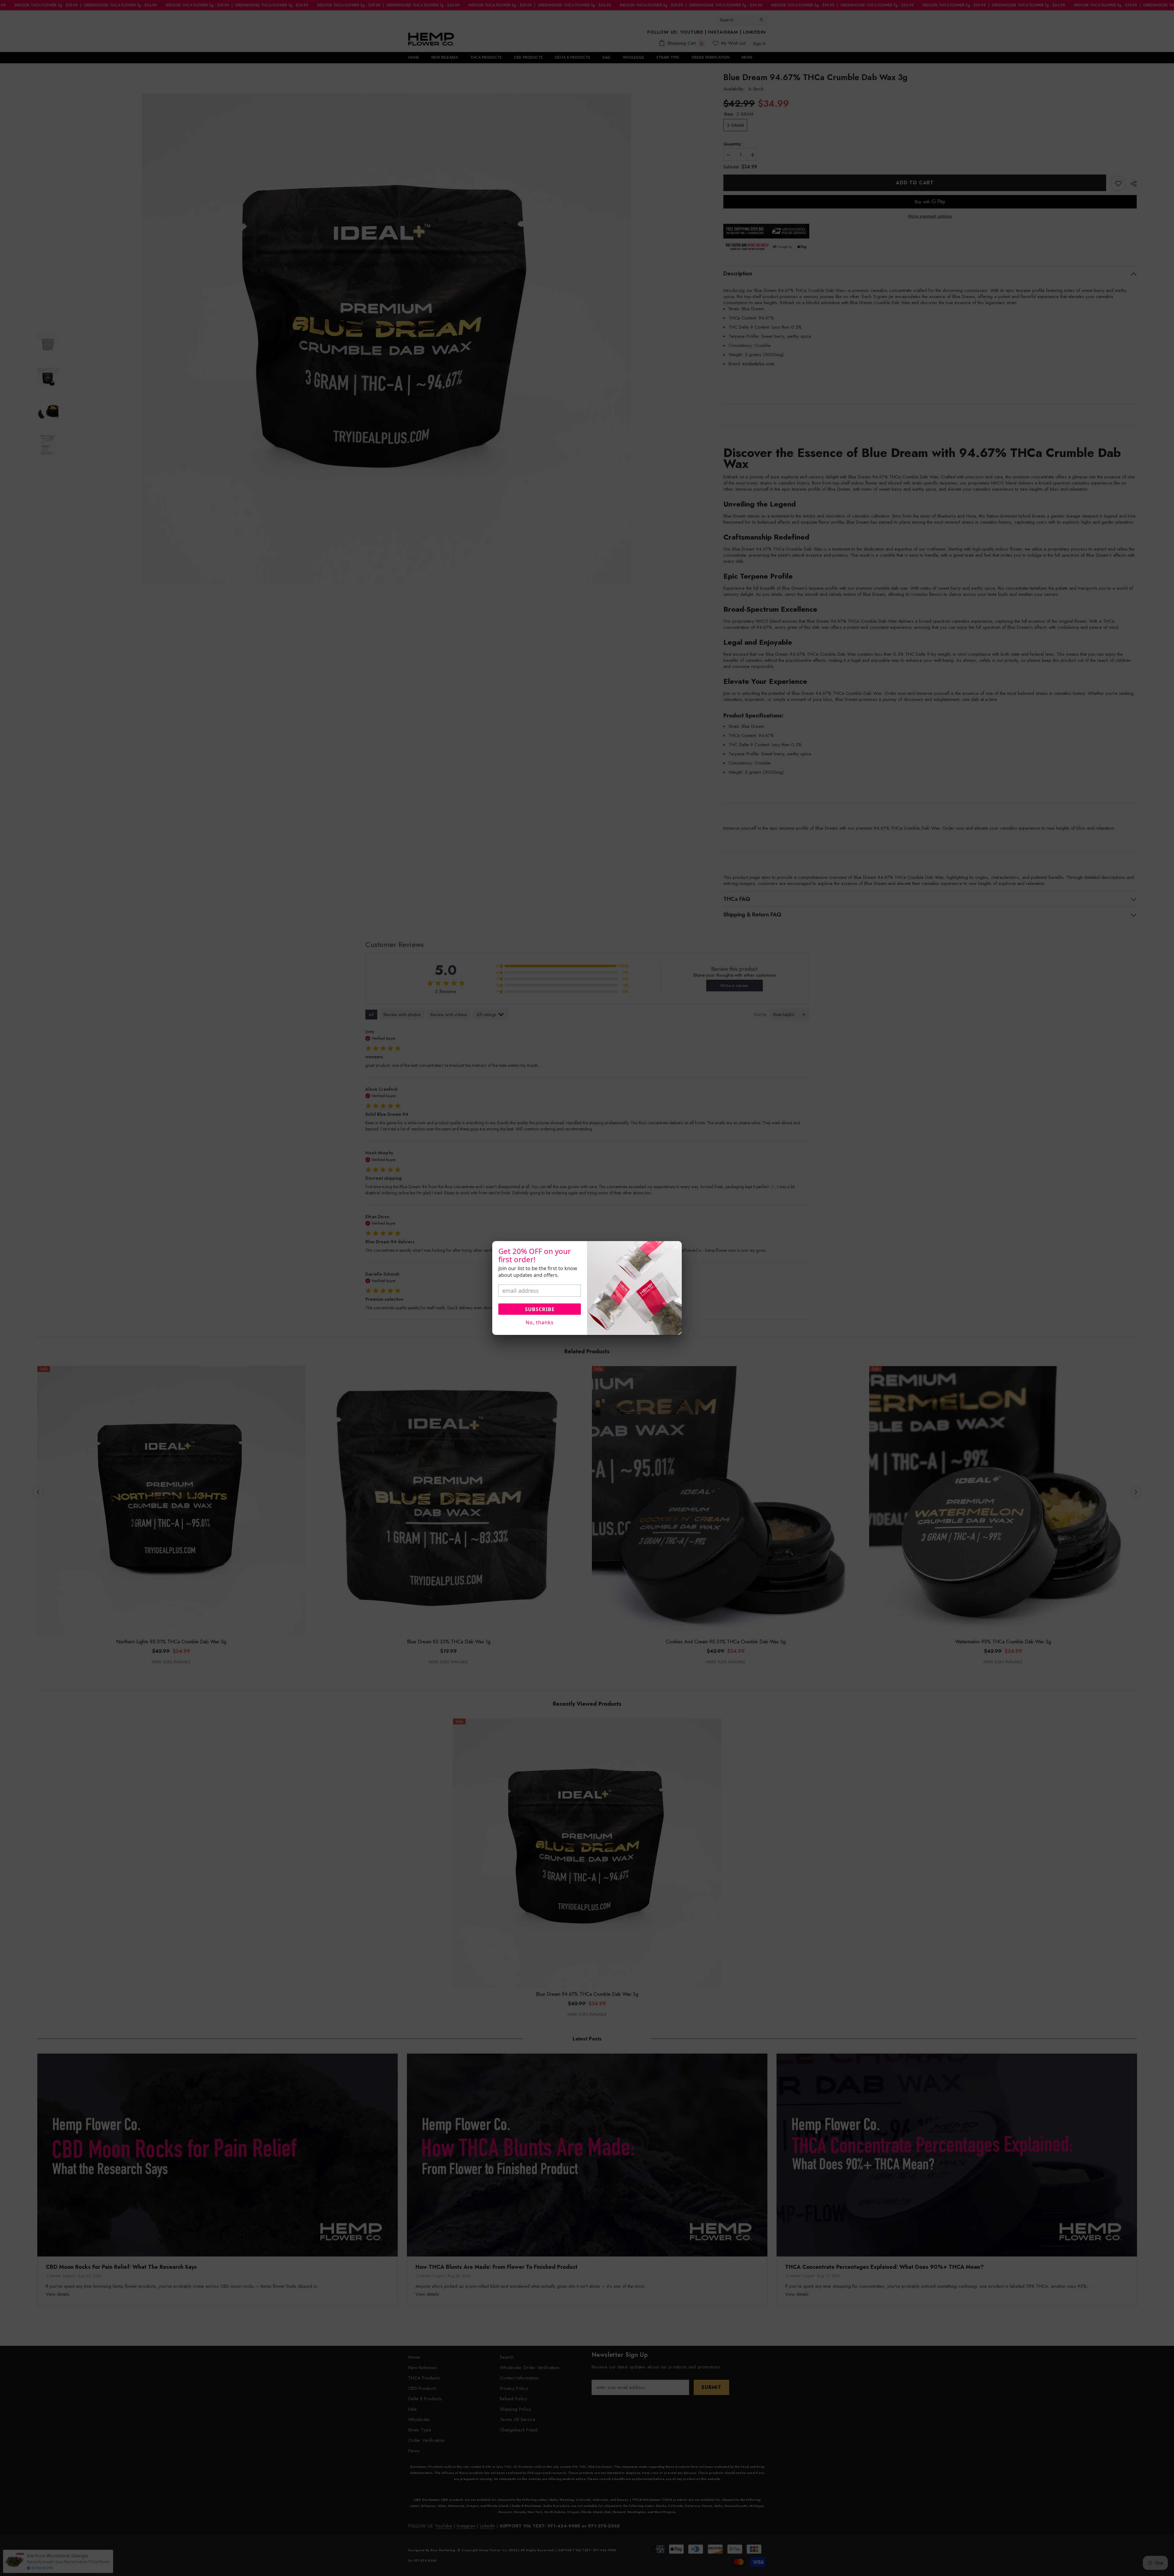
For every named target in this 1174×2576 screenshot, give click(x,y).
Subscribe (540, 1309)
